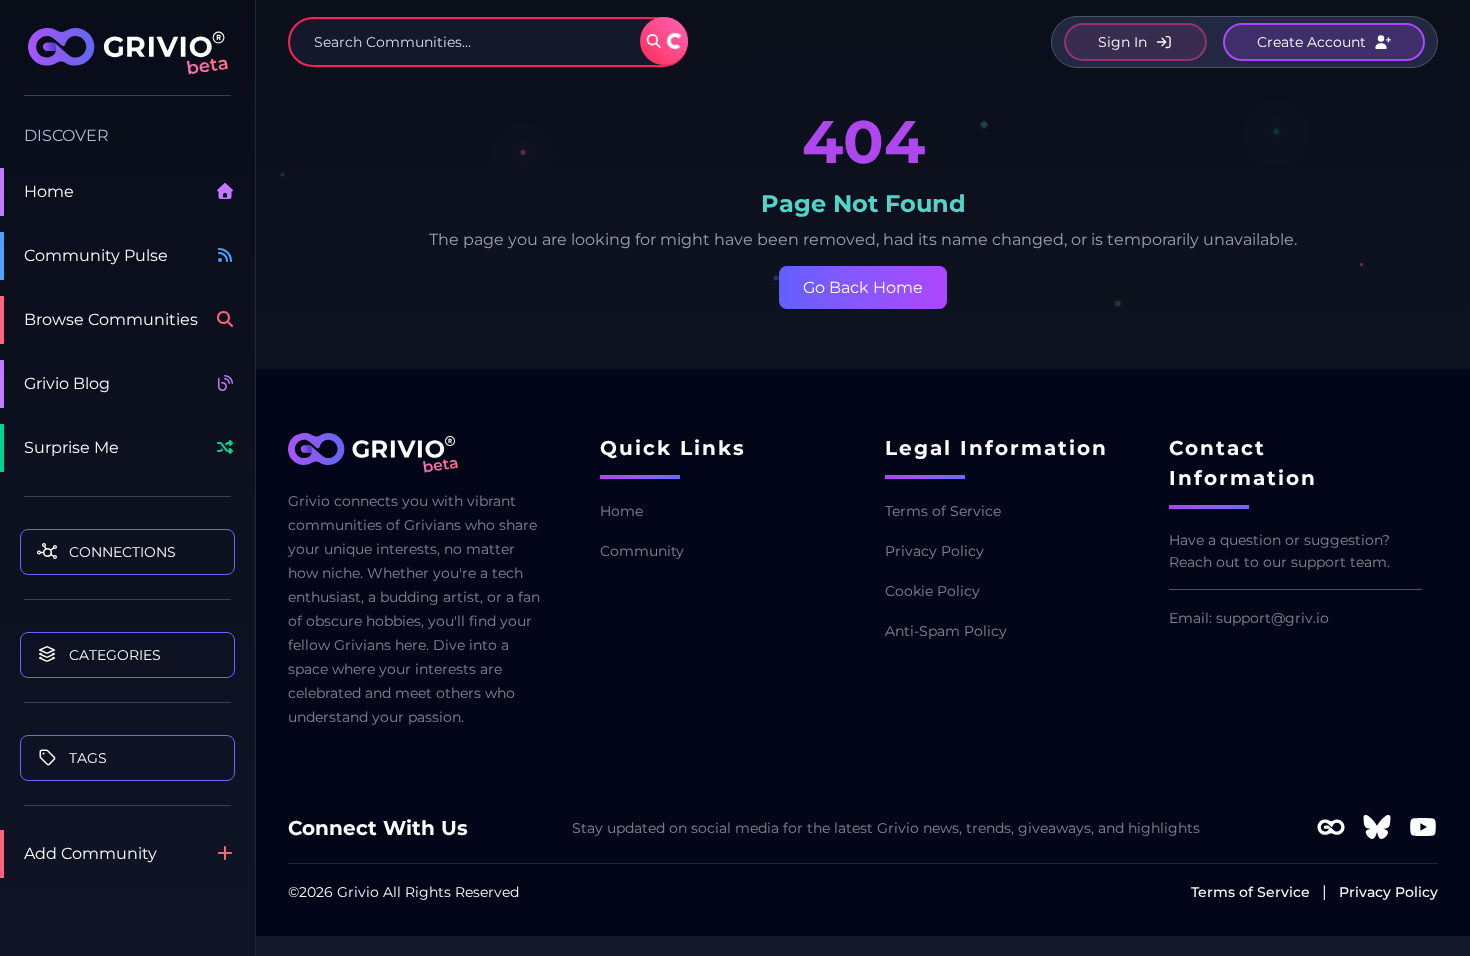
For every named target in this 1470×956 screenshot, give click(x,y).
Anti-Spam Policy (946, 631)
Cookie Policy (932, 591)
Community (642, 551)
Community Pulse (96, 255)
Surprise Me (71, 447)
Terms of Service (943, 511)
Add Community (90, 853)
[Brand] (127, 62)
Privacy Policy (934, 551)
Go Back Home (863, 287)
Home (49, 191)
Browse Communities (111, 319)
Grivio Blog (67, 383)
